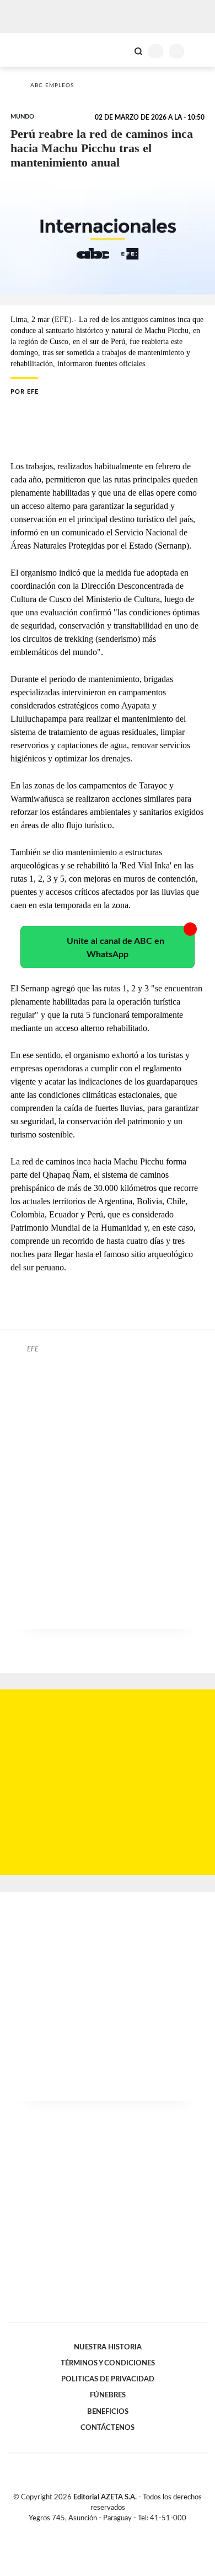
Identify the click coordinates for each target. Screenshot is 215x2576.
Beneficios (108, 2412)
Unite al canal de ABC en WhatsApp (115, 948)
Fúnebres (108, 2395)
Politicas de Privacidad (108, 2379)
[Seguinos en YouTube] (115, 2531)
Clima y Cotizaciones (120, 50)
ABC (29, 50)
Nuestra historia (108, 2347)
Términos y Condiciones (108, 2363)
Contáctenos (108, 2428)
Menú (200, 51)
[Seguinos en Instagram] (126, 2531)
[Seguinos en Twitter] (103, 2531)
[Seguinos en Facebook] (92, 2531)
